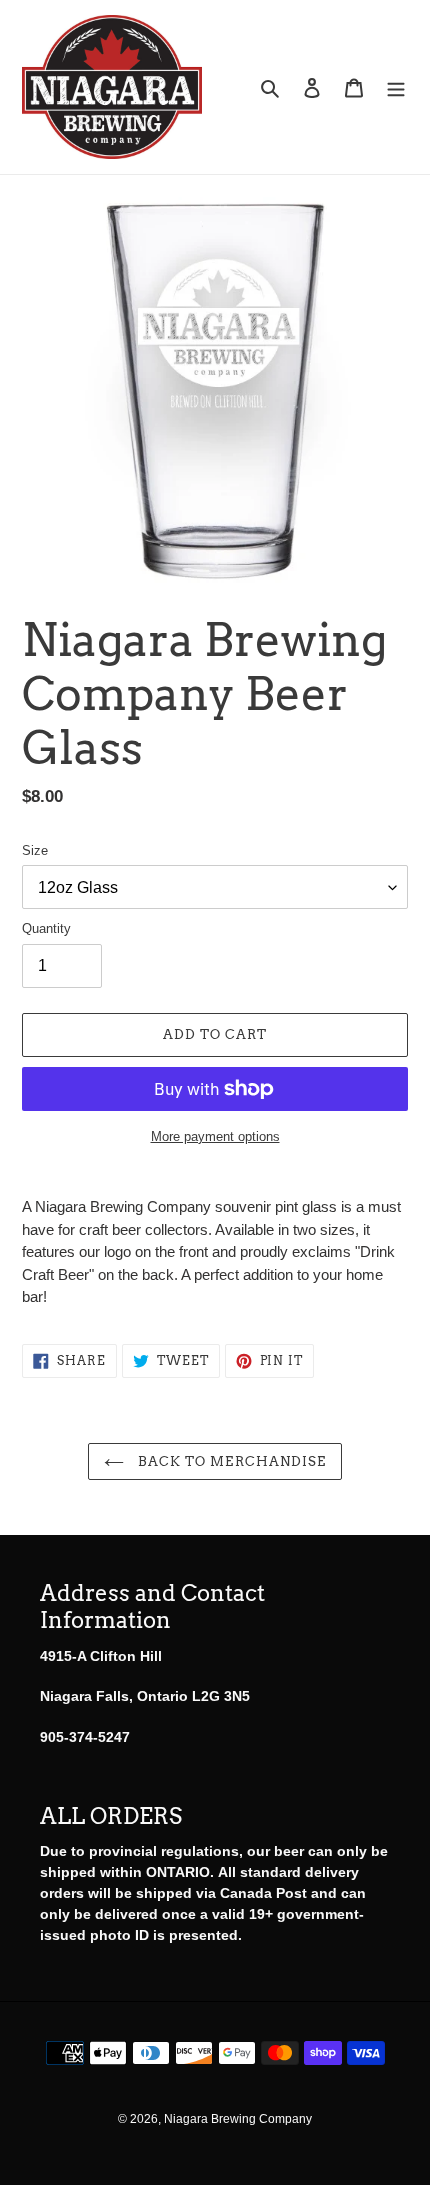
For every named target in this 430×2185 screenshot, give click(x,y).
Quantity (46, 928)
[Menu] (396, 87)
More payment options (215, 1136)
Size (35, 850)
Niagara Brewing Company (238, 2119)
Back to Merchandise (230, 1461)
